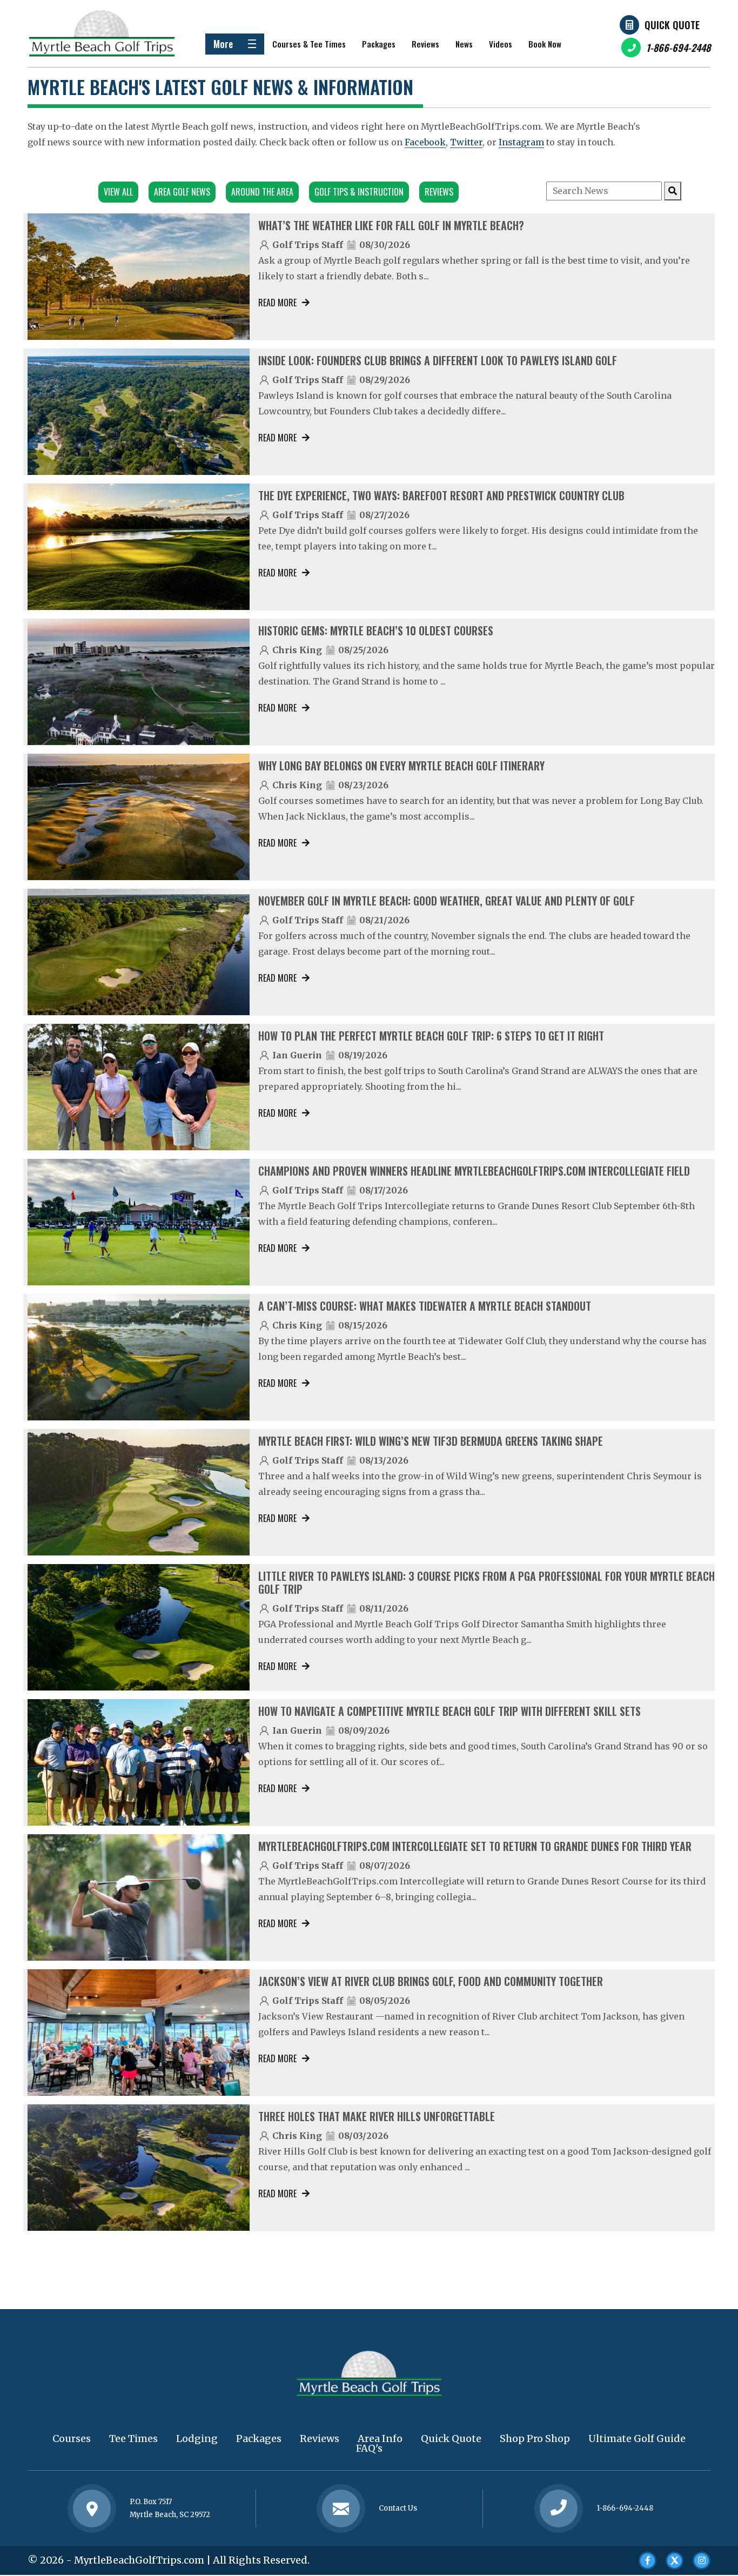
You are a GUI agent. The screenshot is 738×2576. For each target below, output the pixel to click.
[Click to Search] (673, 191)
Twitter (466, 142)
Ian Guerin (297, 1055)
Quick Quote (672, 25)
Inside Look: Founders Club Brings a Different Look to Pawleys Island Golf (438, 360)
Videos (501, 44)
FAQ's (369, 2448)
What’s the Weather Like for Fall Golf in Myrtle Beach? (391, 225)
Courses (72, 2439)
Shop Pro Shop (535, 2439)
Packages (379, 44)
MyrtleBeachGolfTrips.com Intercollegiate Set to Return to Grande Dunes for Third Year (475, 1846)
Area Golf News (182, 192)
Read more (277, 303)
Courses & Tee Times (309, 44)
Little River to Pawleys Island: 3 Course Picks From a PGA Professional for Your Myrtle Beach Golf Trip (487, 1582)
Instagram (521, 142)
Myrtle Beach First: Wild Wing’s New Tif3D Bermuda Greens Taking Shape (431, 1441)
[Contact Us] (92, 2508)
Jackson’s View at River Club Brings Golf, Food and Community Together (431, 1981)
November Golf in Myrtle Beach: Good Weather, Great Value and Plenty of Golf (447, 901)
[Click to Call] (559, 2509)
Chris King (297, 650)
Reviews (425, 44)
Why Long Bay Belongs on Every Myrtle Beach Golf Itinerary (401, 766)
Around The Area (262, 192)
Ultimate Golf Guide (637, 2439)
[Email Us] (341, 2508)
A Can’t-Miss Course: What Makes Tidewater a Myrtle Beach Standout (425, 1306)
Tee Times (133, 2439)
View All (118, 192)
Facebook (425, 142)
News (464, 44)
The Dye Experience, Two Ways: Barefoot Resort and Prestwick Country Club (441, 495)
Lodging (197, 2439)
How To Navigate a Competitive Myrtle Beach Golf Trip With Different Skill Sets (449, 1711)
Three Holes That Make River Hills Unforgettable (377, 2116)
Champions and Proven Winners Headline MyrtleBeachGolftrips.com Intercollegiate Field (474, 1171)
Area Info (380, 2439)
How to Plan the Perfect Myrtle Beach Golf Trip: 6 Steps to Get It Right (431, 1036)
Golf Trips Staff (308, 245)
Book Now (545, 44)
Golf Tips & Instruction (359, 192)
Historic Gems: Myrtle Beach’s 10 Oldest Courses (376, 630)
